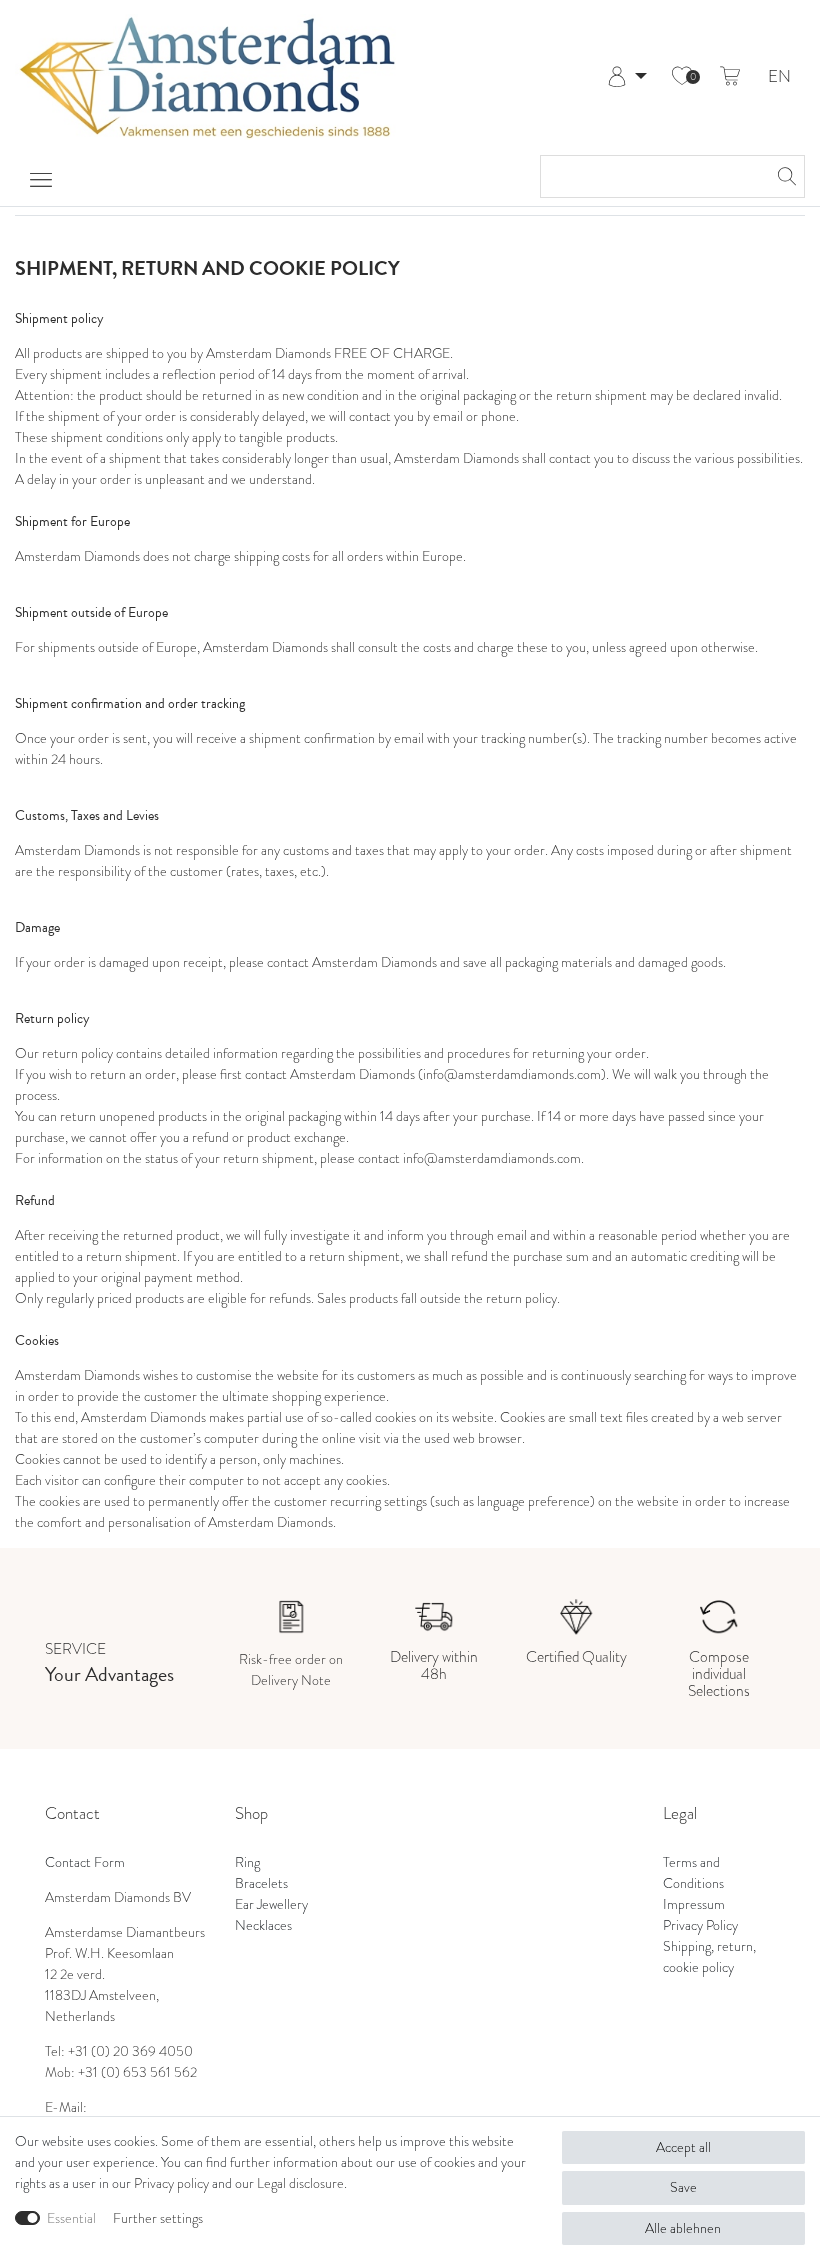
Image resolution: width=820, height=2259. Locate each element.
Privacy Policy (700, 1925)
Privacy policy (171, 2183)
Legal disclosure (300, 2183)
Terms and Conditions (693, 1873)
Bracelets (261, 1883)
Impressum (694, 1904)
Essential (71, 2218)
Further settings (158, 2218)
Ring (247, 1862)
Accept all (683, 2147)
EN (779, 77)
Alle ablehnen (683, 2228)
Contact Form (85, 1862)
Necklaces (263, 1925)
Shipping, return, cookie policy (709, 1957)
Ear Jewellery (271, 1904)
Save (683, 2187)
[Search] (784, 176)
